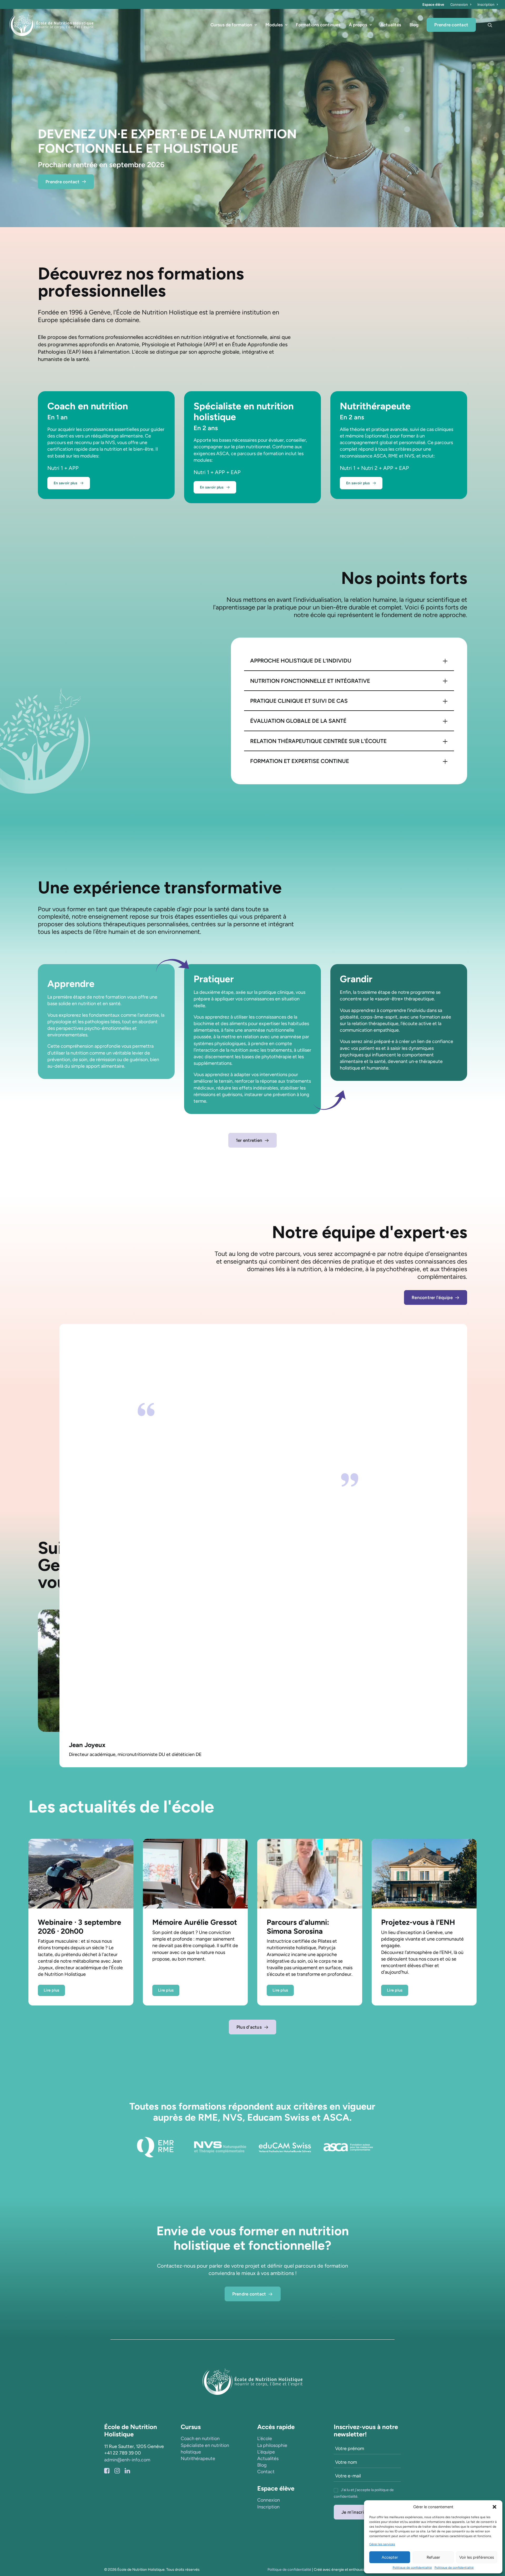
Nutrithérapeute (198, 2458)
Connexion (459, 4)
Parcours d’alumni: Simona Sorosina (298, 1927)
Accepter (390, 2557)
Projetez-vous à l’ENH (418, 1922)
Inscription (486, 4)
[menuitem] (461, 4)
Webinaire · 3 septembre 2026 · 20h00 (80, 1927)
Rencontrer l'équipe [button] (432, 1297)
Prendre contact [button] (62, 182)
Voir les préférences (477, 2557)
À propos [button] (358, 25)
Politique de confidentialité (412, 2568)
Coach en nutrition (200, 2438)
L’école (265, 2438)
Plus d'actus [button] (249, 2027)
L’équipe (266, 2452)
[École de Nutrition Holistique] (51, 25)
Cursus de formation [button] (231, 25)
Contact (266, 2472)
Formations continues (318, 25)
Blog (414, 25)
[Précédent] (9, 118)
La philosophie (272, 2445)
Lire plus (51, 1990)
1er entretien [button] (249, 1140)
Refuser (433, 2557)
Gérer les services (382, 2544)
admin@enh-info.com (127, 2460)
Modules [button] (274, 25)
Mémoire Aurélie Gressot (195, 1922)
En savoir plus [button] (66, 483)
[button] (494, 2507)
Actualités (391, 25)
